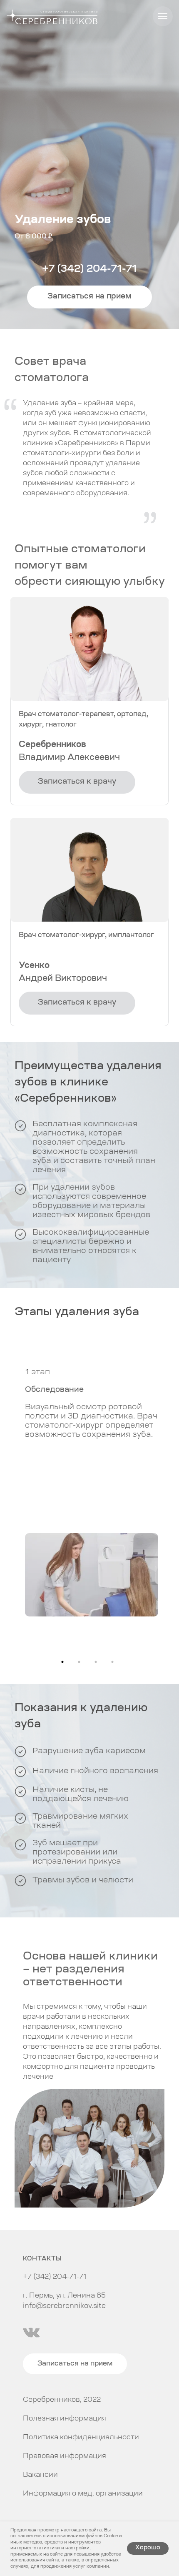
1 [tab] (65, 1664)
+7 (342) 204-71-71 (89, 269)
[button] (89, 297)
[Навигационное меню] (163, 16)
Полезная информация (65, 2419)
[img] (31, 2333)
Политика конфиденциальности (81, 2438)
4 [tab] (114, 1664)
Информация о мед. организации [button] (83, 2494)
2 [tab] (81, 1664)
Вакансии (40, 2475)
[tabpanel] (89, 1489)
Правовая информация (65, 2456)
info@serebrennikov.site (64, 2306)
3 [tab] (98, 1664)
